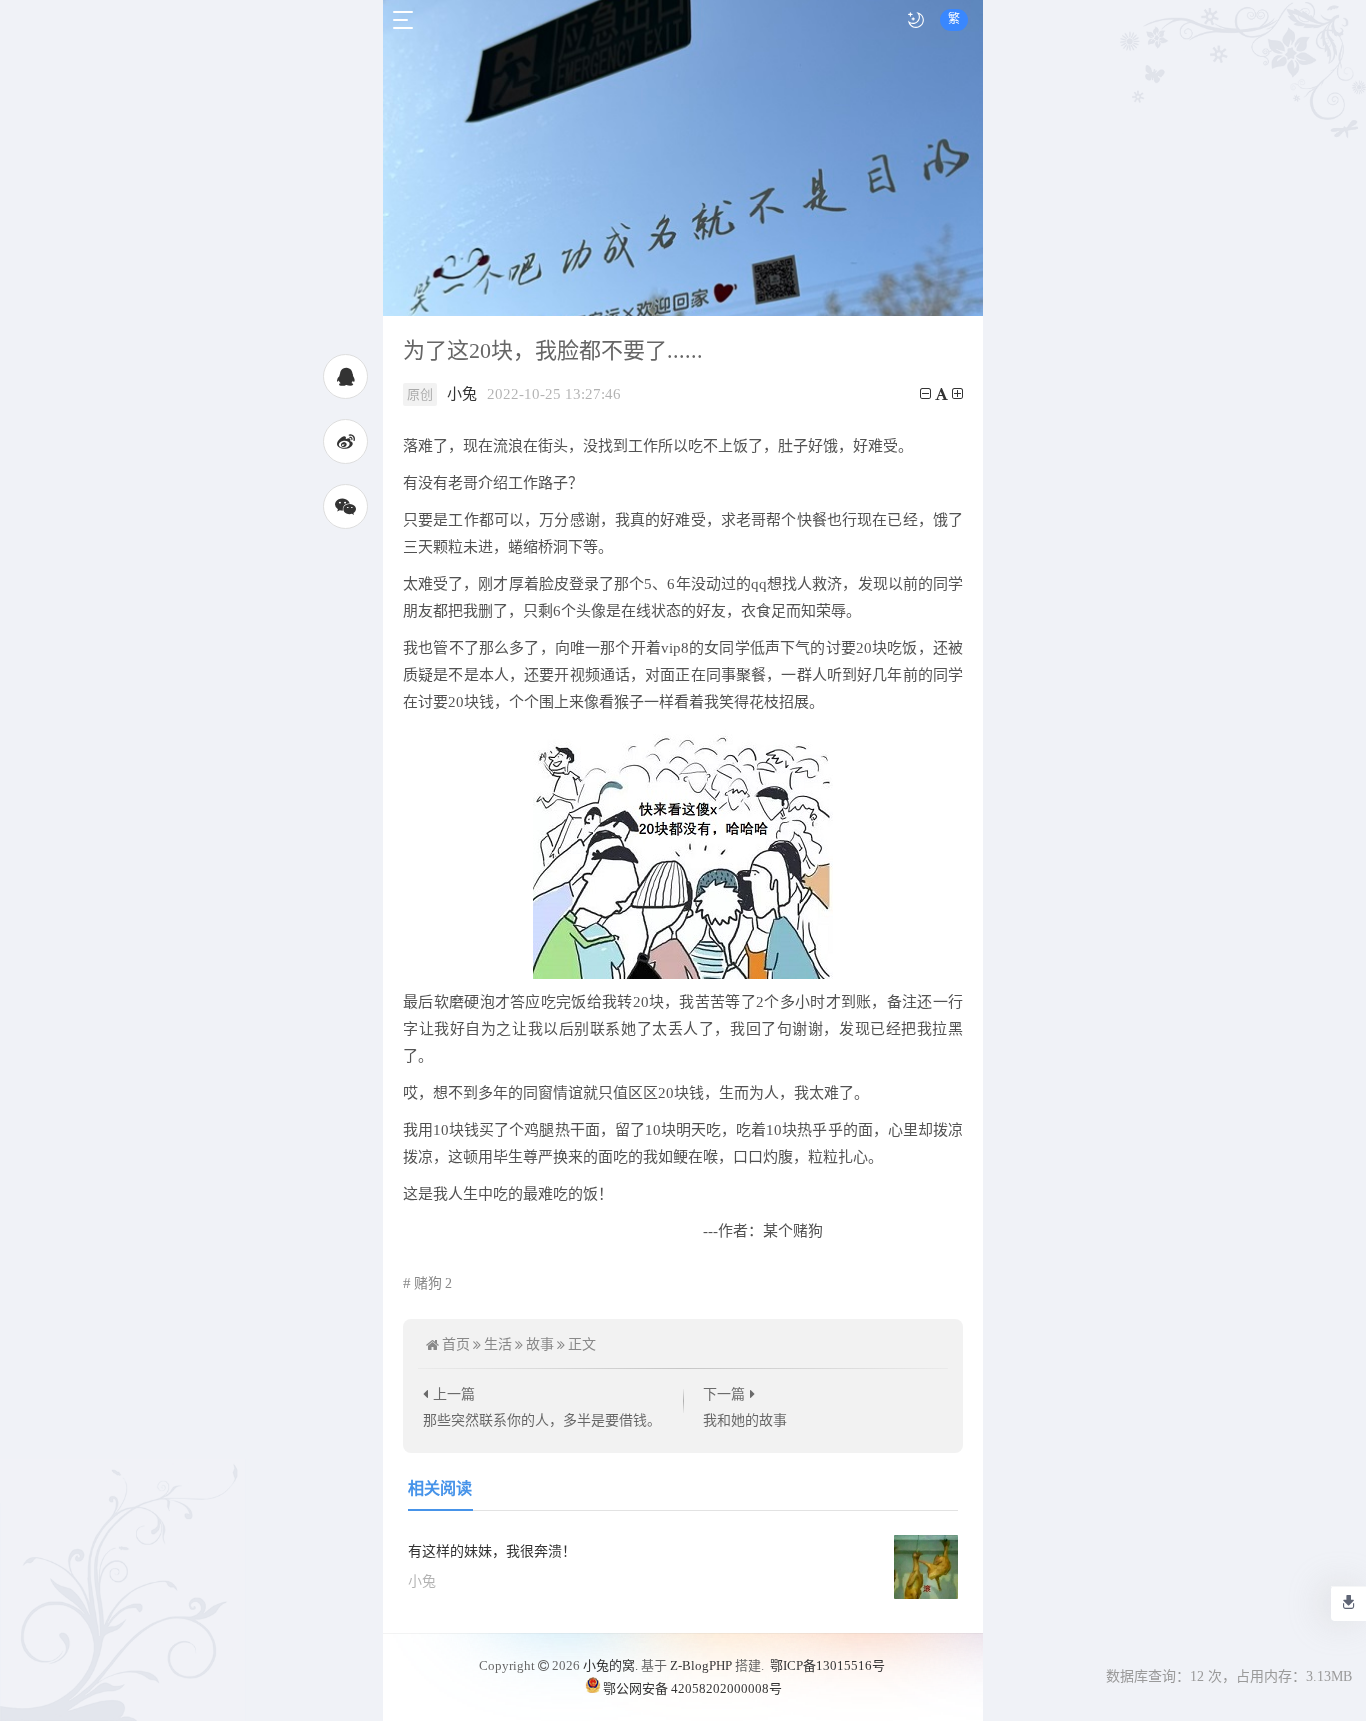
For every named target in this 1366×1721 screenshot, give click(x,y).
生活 (498, 1344)
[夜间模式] (916, 20)
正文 (582, 1344)
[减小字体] (925, 394)
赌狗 (433, 1283)
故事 (540, 1344)
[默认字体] (941, 394)
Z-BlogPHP (701, 1665)
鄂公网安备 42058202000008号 (692, 1688)
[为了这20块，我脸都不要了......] (683, 851)
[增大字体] (957, 394)
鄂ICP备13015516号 (827, 1665)
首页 (456, 1344)
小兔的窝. (610, 1665)
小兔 (462, 394)
